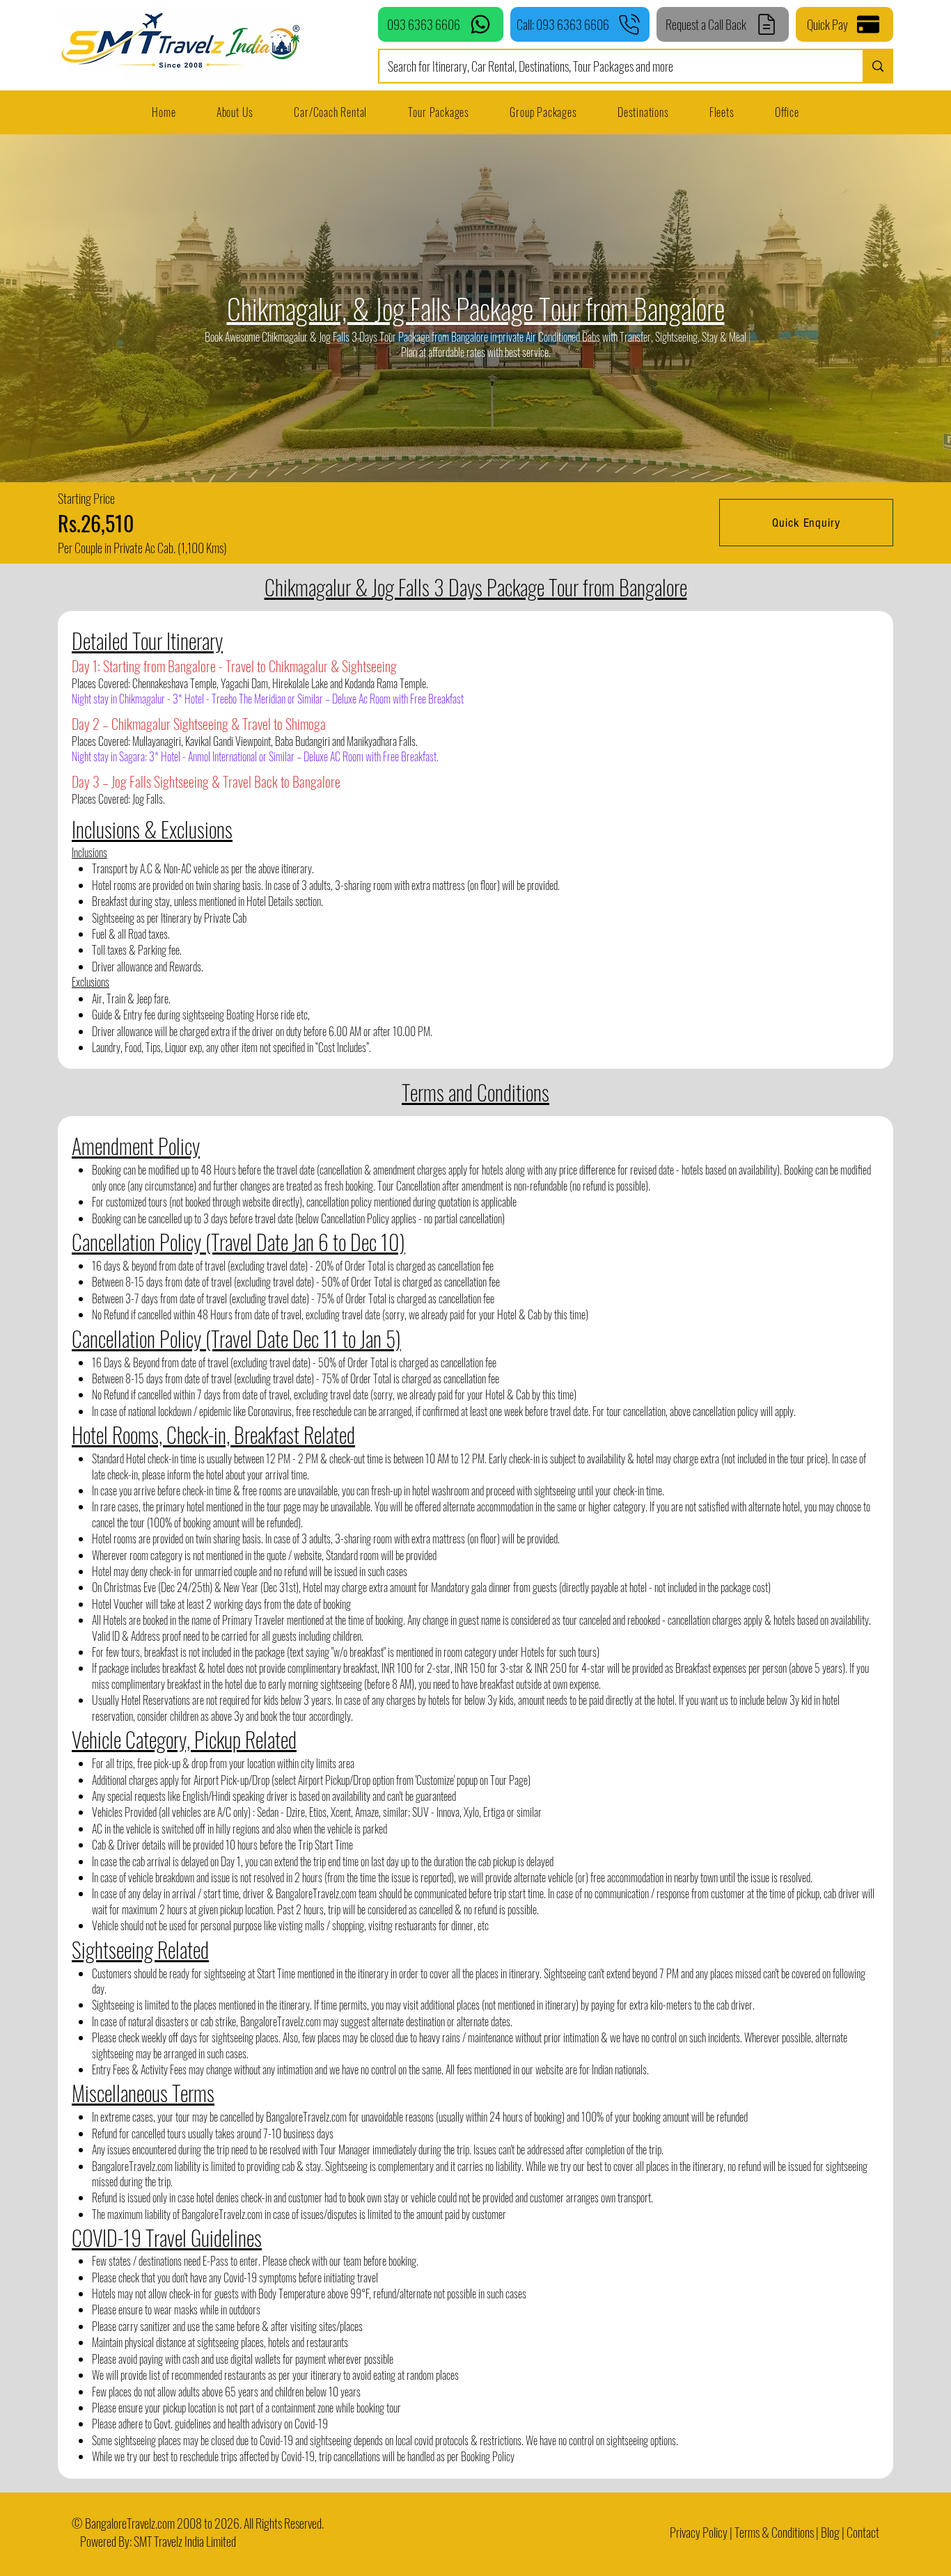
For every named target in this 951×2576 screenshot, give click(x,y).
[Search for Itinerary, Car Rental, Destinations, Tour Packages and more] (877, 66)
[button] (722, 112)
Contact (863, 2532)
